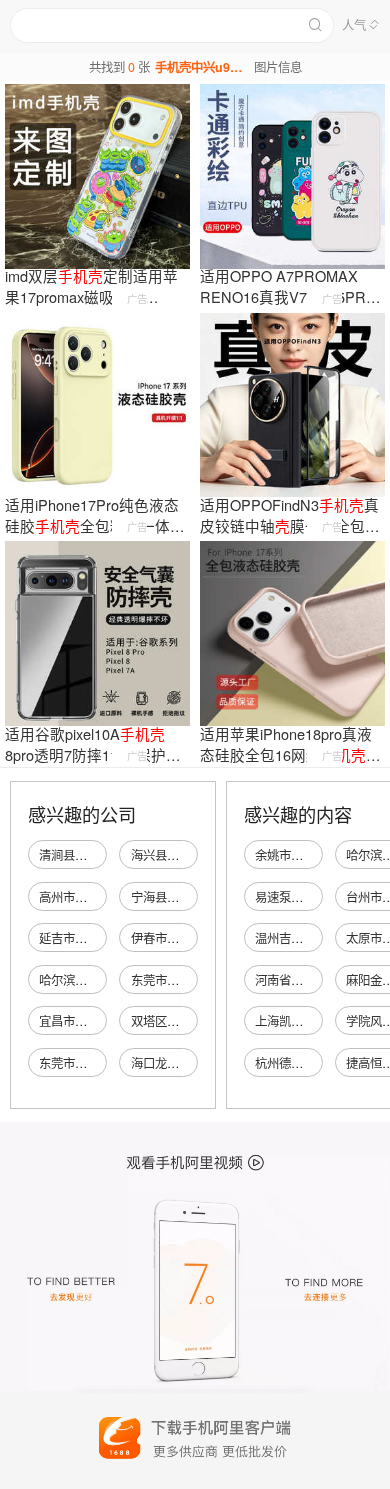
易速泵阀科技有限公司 (315, 897)
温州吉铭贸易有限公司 (315, 938)
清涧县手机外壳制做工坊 (105, 855)
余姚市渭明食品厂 (303, 855)
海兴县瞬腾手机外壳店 (191, 855)
